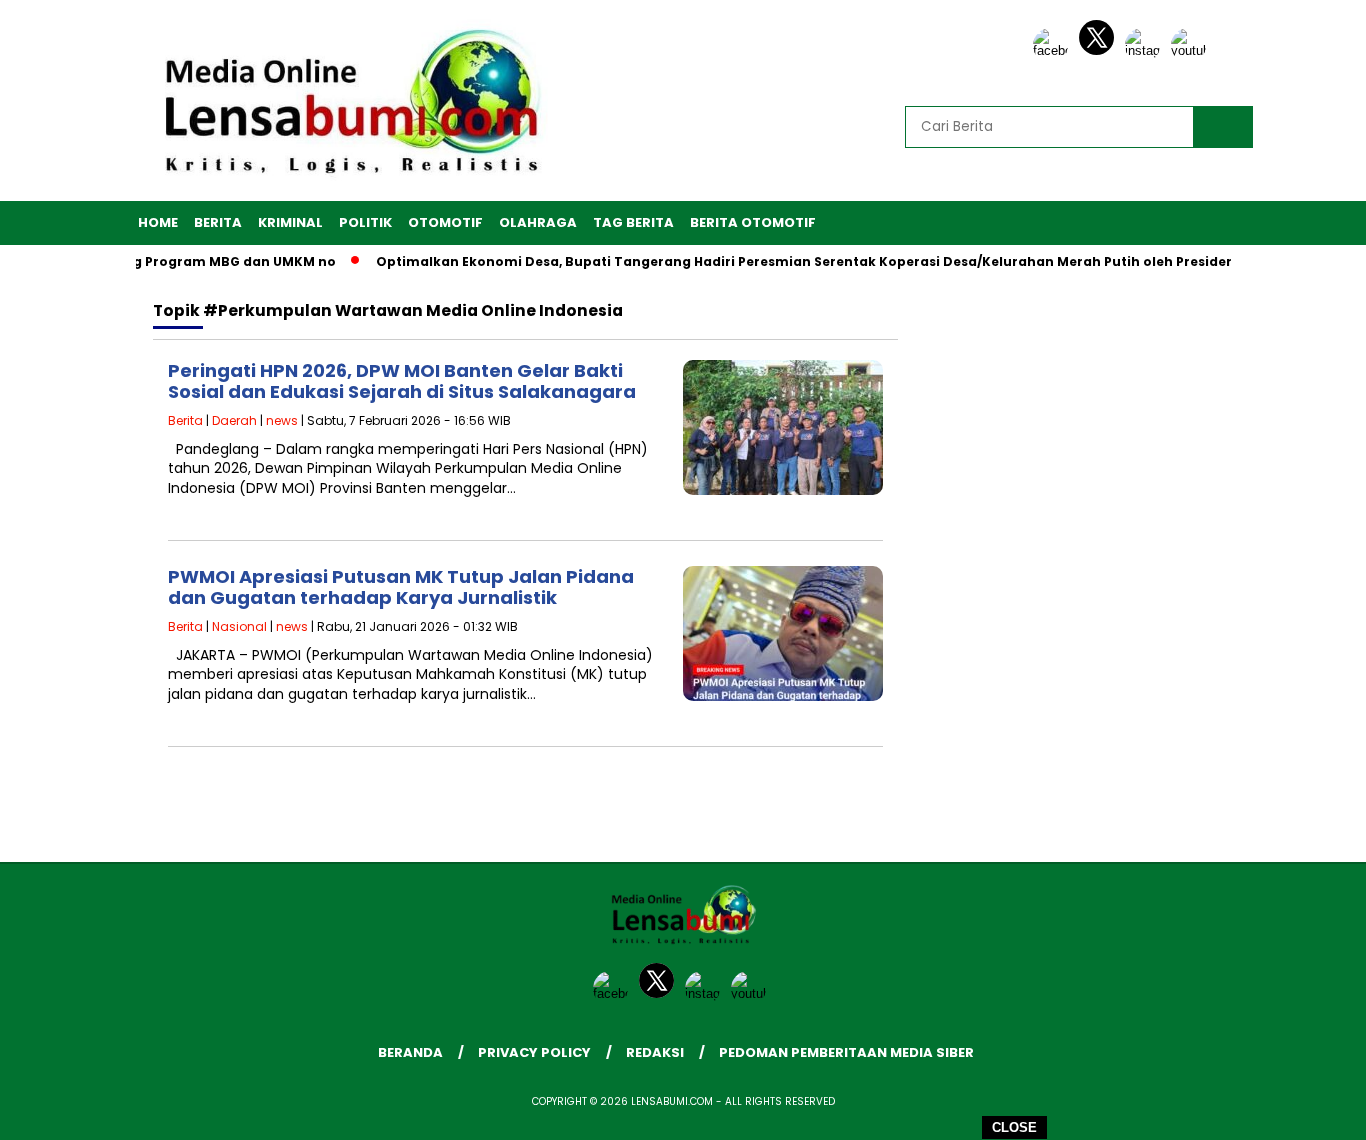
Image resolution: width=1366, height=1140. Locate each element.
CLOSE (1014, 1127)
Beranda (410, 1052)
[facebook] (1054, 50)
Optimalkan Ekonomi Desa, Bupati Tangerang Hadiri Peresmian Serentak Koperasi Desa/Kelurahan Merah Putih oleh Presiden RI (796, 261)
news (282, 420)
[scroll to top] (1308, 1109)
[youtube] (1192, 50)
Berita (218, 222)
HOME (158, 222)
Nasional (239, 626)
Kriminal (290, 222)
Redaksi (655, 1052)
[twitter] (1100, 50)
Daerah (234, 420)
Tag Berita (633, 222)
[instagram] (1146, 50)
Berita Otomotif (753, 222)
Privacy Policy (534, 1052)
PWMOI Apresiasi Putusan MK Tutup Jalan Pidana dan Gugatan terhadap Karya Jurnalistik (401, 587)
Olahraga (538, 222)
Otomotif (445, 222)
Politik (365, 222)
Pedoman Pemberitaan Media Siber (846, 1052)
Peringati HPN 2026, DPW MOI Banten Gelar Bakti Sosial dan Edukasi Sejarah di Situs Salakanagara (402, 381)
